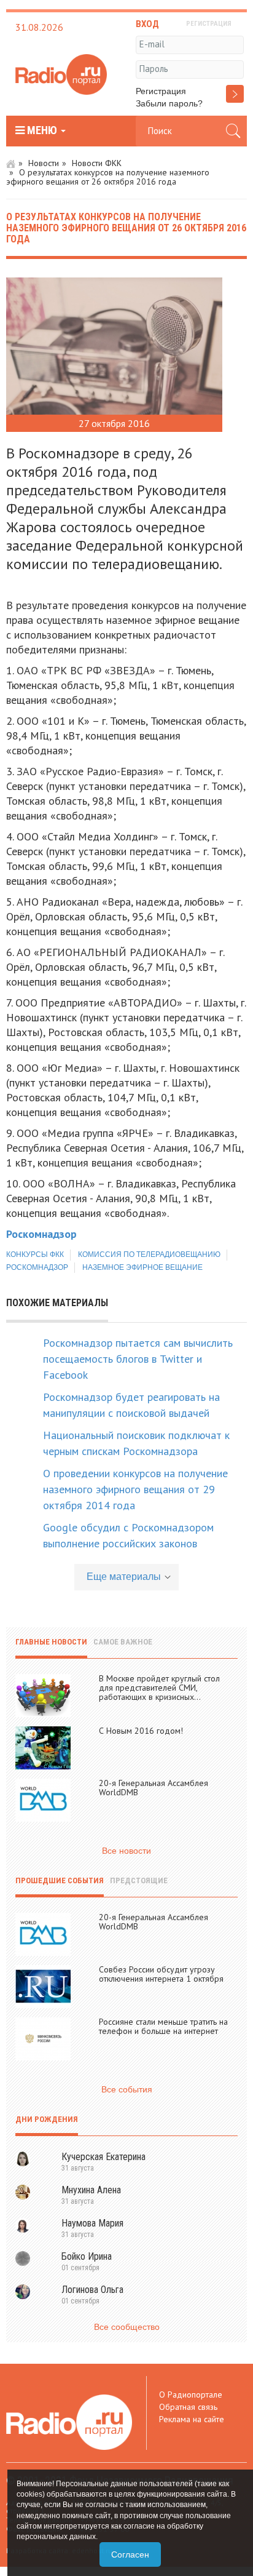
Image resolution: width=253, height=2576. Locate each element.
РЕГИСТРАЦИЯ (209, 24)
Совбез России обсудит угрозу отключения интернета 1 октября (161, 1974)
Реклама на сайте (192, 2419)
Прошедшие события (60, 1880)
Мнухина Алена (91, 2190)
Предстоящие (139, 1880)
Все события (127, 2089)
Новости (44, 163)
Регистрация (161, 91)
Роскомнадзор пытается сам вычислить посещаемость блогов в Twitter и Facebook (138, 1359)
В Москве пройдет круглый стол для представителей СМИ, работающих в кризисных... (159, 1688)
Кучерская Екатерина (103, 2157)
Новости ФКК (97, 163)
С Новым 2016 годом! (141, 1731)
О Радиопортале (191, 2395)
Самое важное (123, 1642)
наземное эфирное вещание (142, 1267)
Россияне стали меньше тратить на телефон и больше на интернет (163, 2026)
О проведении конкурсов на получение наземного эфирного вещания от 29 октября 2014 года (135, 1489)
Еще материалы (124, 1577)
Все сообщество (127, 2327)
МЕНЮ (42, 130)
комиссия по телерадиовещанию (149, 1254)
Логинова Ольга (92, 2290)
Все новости (126, 1851)
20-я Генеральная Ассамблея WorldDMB (154, 1788)
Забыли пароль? (169, 103)
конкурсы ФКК (35, 1254)
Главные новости (51, 1642)
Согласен (130, 2554)
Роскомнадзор (37, 1267)
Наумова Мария (92, 2223)
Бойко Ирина (87, 2256)
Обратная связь (188, 2407)
